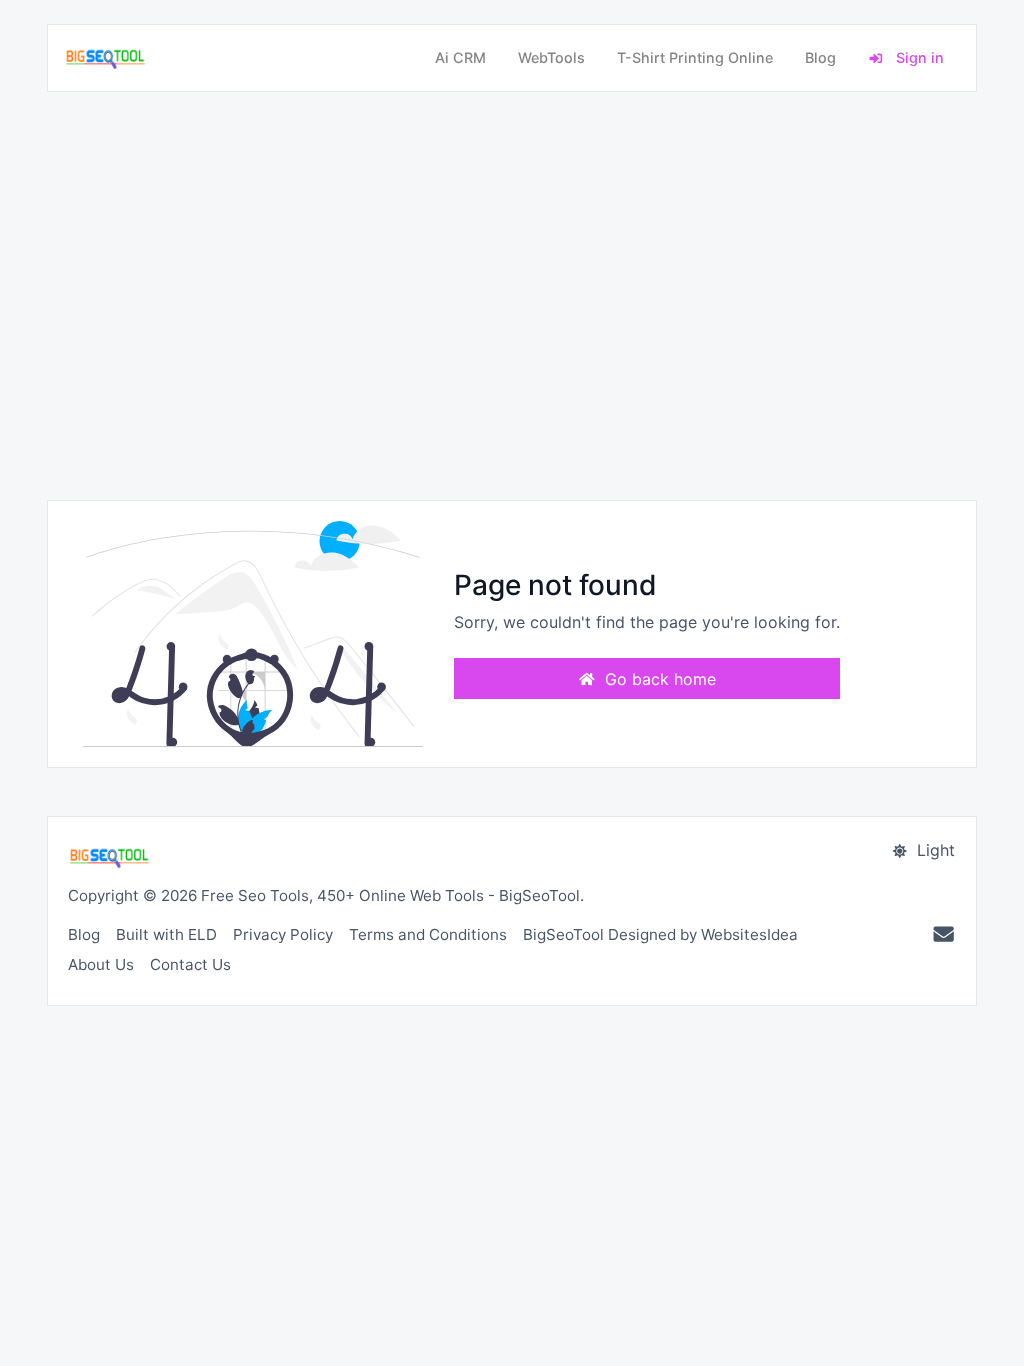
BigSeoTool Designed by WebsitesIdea (660, 934)
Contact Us (190, 964)
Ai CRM (460, 57)
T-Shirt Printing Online (695, 57)
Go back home (658, 679)
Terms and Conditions (428, 934)
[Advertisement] (512, 296)
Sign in (918, 57)
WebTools (551, 57)
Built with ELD (166, 934)
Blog (820, 57)
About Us (101, 964)
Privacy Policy (283, 934)
